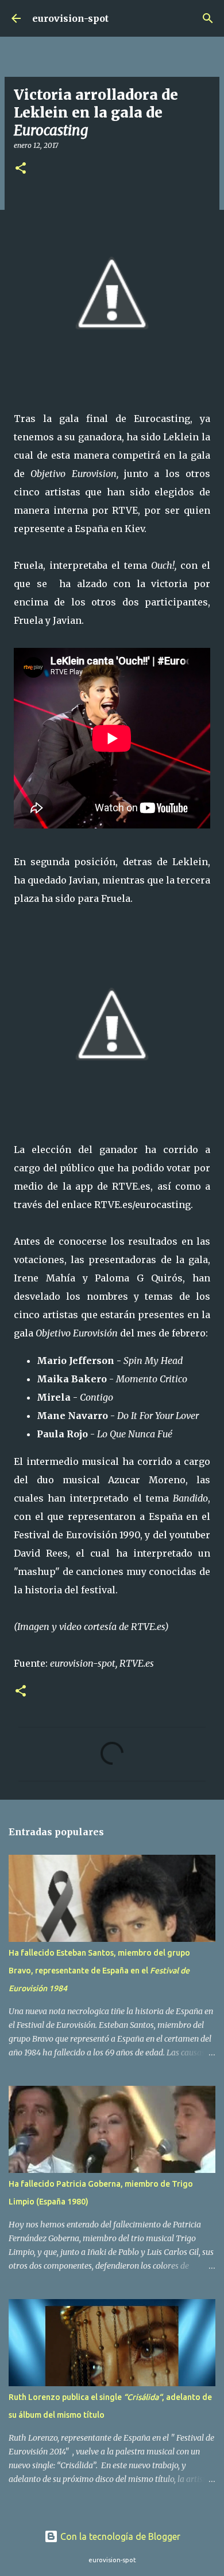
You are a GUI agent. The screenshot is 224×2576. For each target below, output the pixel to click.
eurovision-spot (70, 18)
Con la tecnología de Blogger (119, 2536)
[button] (21, 169)
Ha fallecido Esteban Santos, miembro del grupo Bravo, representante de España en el (99, 1971)
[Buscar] (208, 18)
